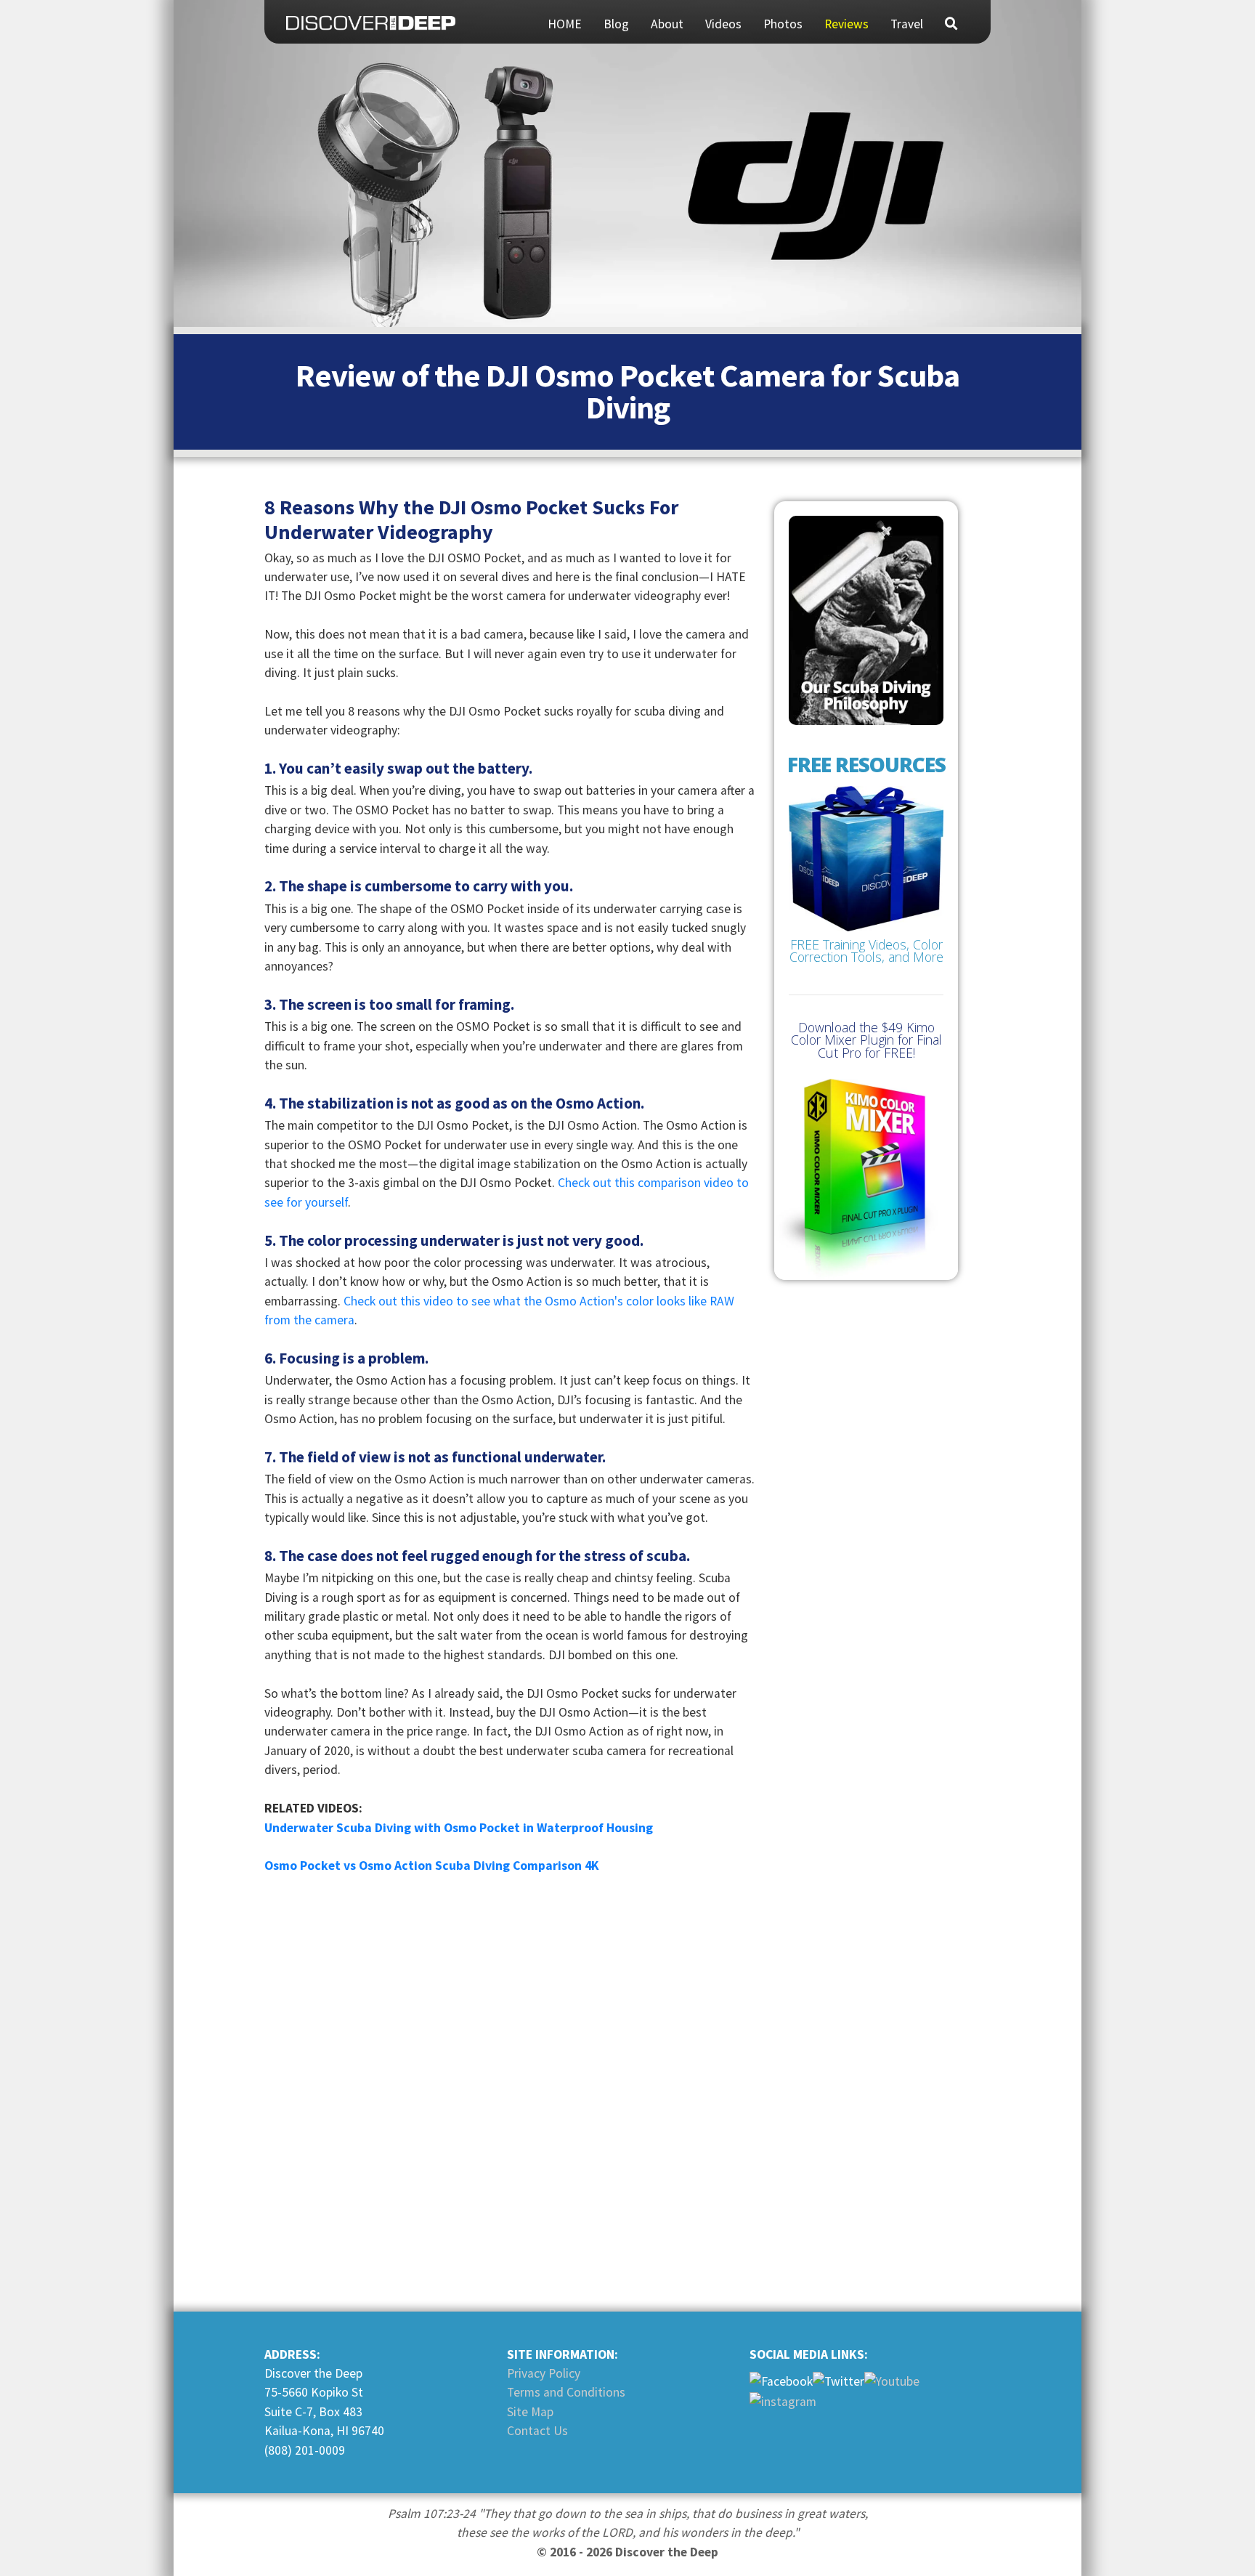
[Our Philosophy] (866, 620)
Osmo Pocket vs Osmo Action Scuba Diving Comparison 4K (432, 1866)
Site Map (530, 2412)
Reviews (846, 24)
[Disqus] (509, 2091)
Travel (907, 24)
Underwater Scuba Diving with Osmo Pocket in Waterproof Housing (459, 1828)
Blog (616, 24)
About (667, 24)
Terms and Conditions (566, 2392)
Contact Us (537, 2431)
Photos (783, 24)
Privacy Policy (544, 2373)
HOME (565, 24)
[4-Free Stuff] (866, 877)
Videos (723, 24)
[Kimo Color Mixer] (866, 1179)
